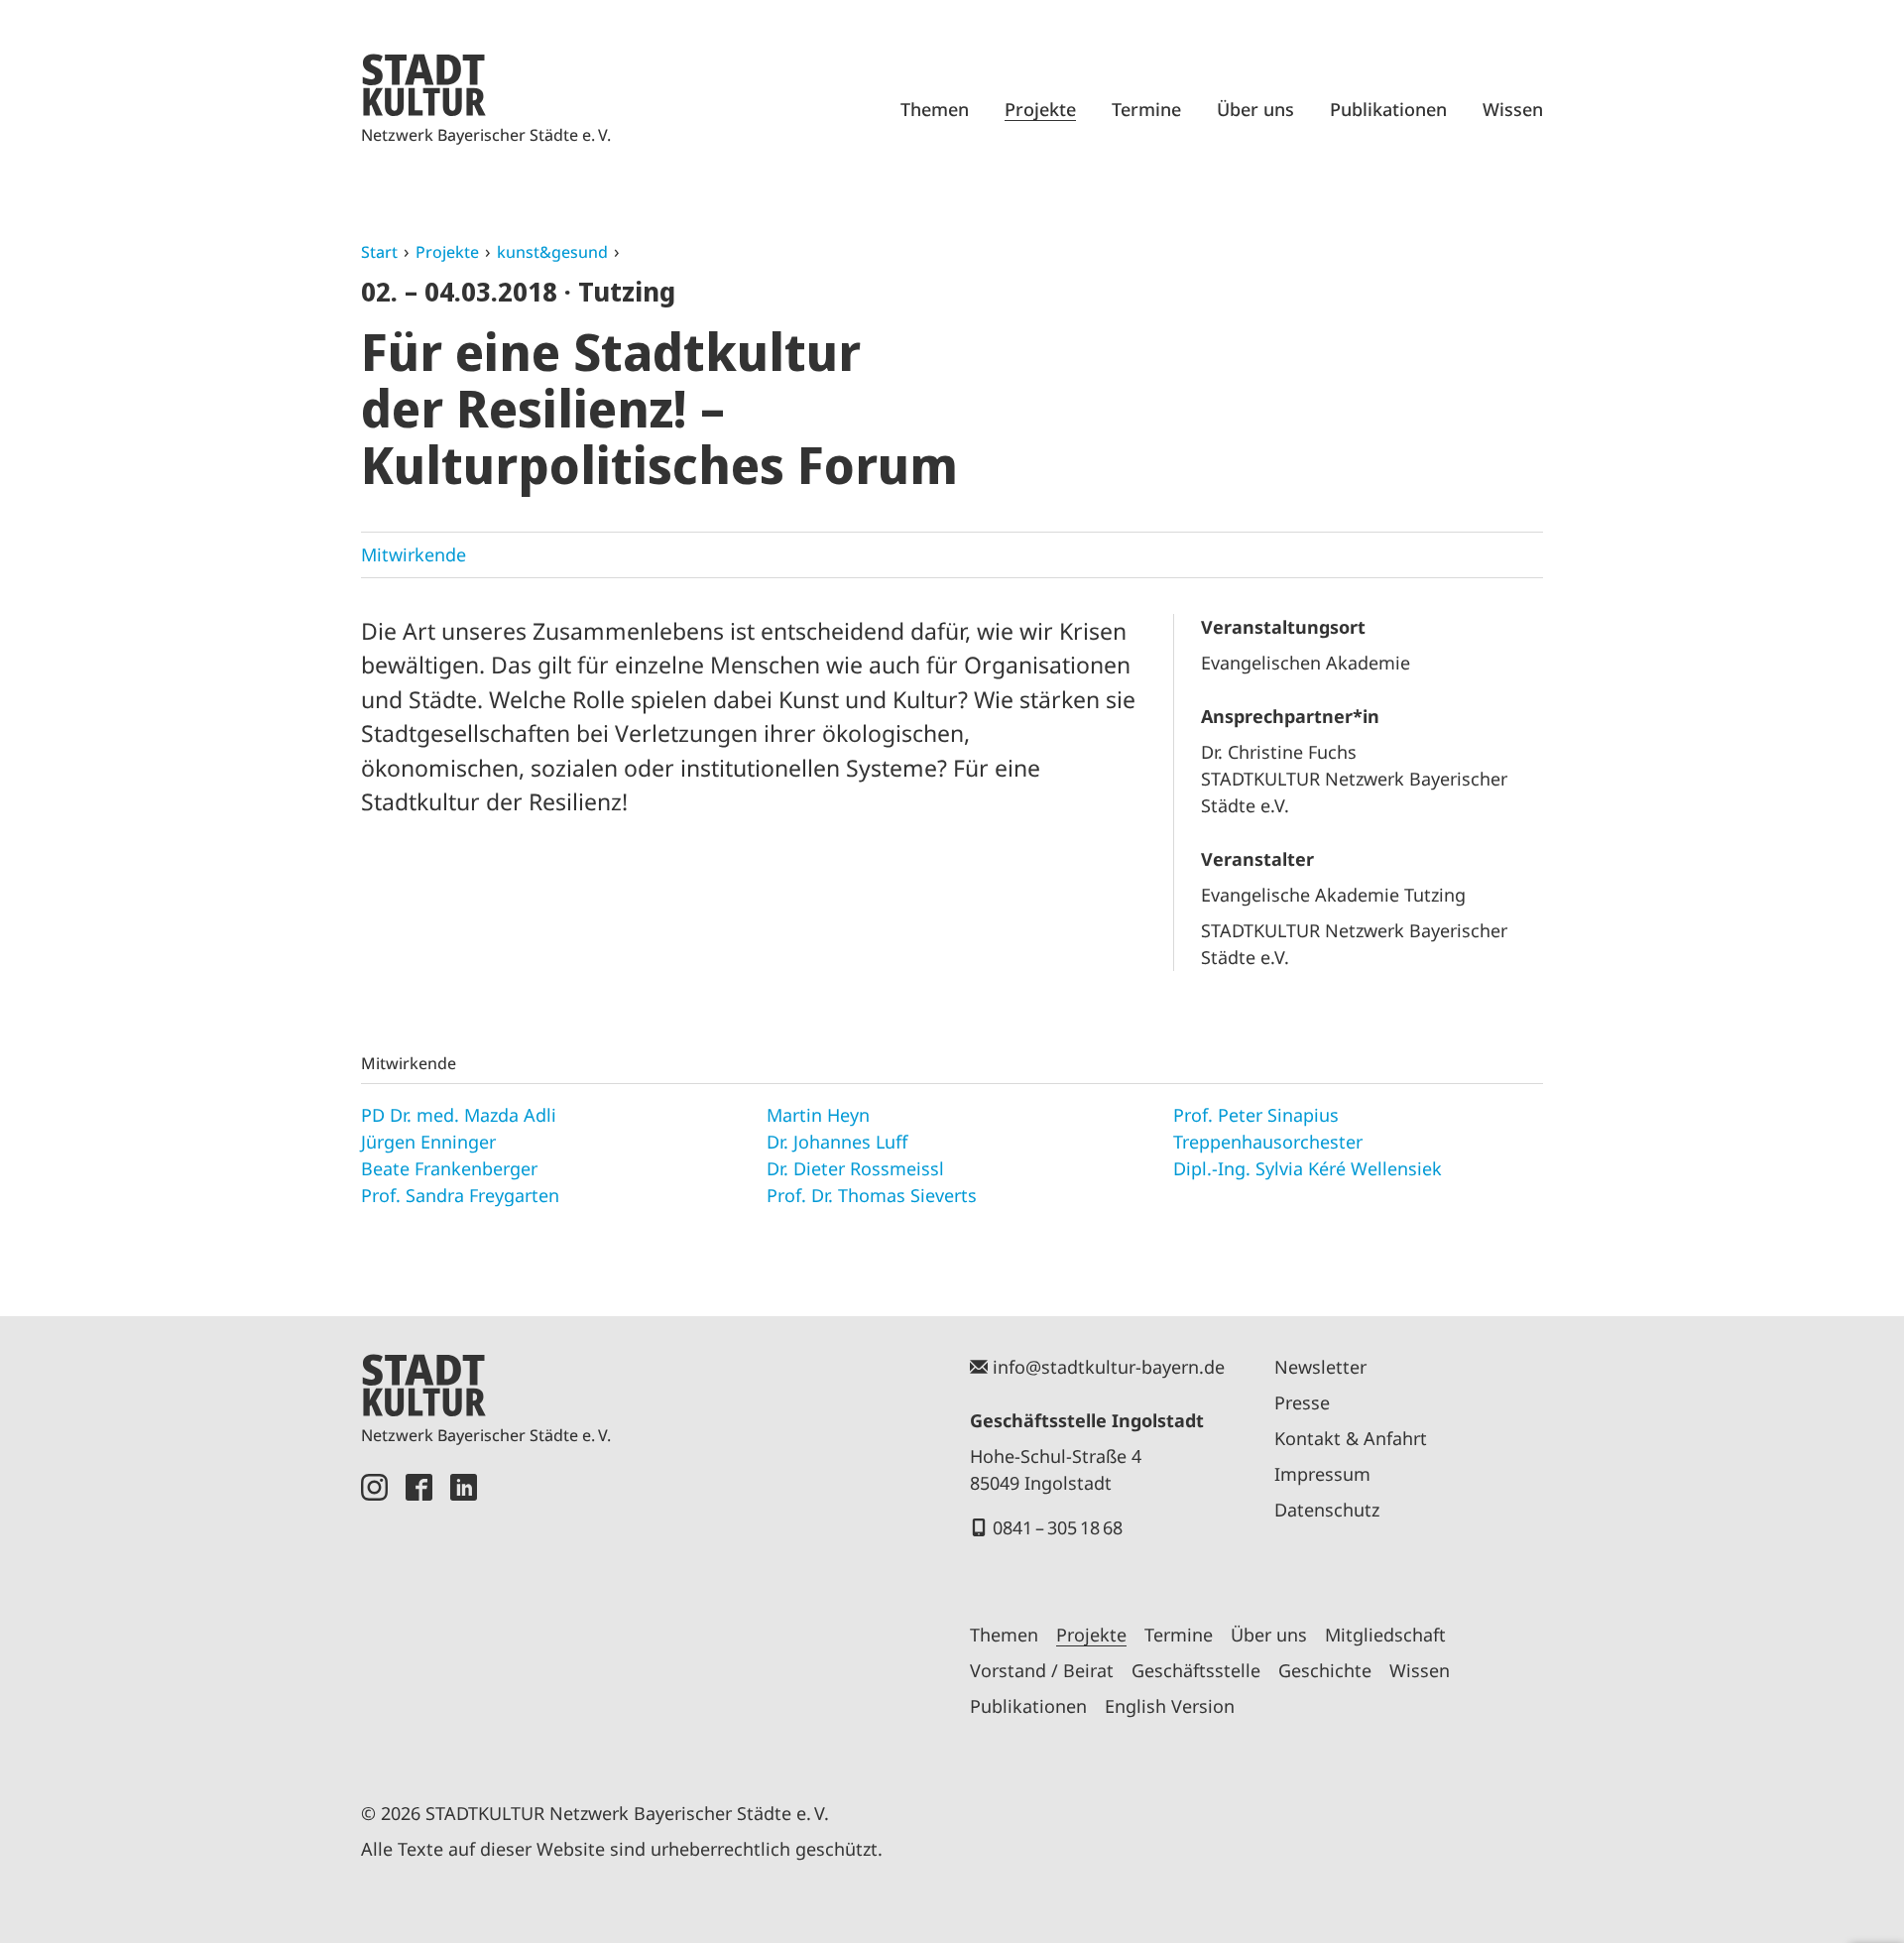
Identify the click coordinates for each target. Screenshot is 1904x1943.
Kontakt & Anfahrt (1351, 1438)
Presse (1302, 1402)
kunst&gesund (552, 252)
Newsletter (1320, 1367)
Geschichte (1325, 1670)
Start (379, 252)
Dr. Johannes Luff (837, 1142)
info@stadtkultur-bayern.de (1109, 1367)
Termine (1146, 109)
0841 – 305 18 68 (1058, 1527)
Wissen (1513, 109)
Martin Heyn (818, 1115)
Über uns (1255, 109)
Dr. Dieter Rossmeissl (855, 1168)
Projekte (1040, 109)
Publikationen (1388, 109)
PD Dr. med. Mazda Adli (459, 1115)
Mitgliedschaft (1385, 1635)
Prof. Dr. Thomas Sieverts (872, 1195)
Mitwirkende (414, 554)
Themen (935, 109)
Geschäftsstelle (1196, 1670)
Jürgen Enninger (428, 1142)
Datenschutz (1327, 1510)
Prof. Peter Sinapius (1256, 1115)
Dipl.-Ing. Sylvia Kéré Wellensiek (1308, 1168)
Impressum (1322, 1474)
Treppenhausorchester (1268, 1142)
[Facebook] (419, 1615)
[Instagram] (374, 1615)
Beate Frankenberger (449, 1168)
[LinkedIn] (464, 1615)
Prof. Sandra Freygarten (460, 1195)
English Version (1170, 1706)
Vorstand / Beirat (1042, 1670)
